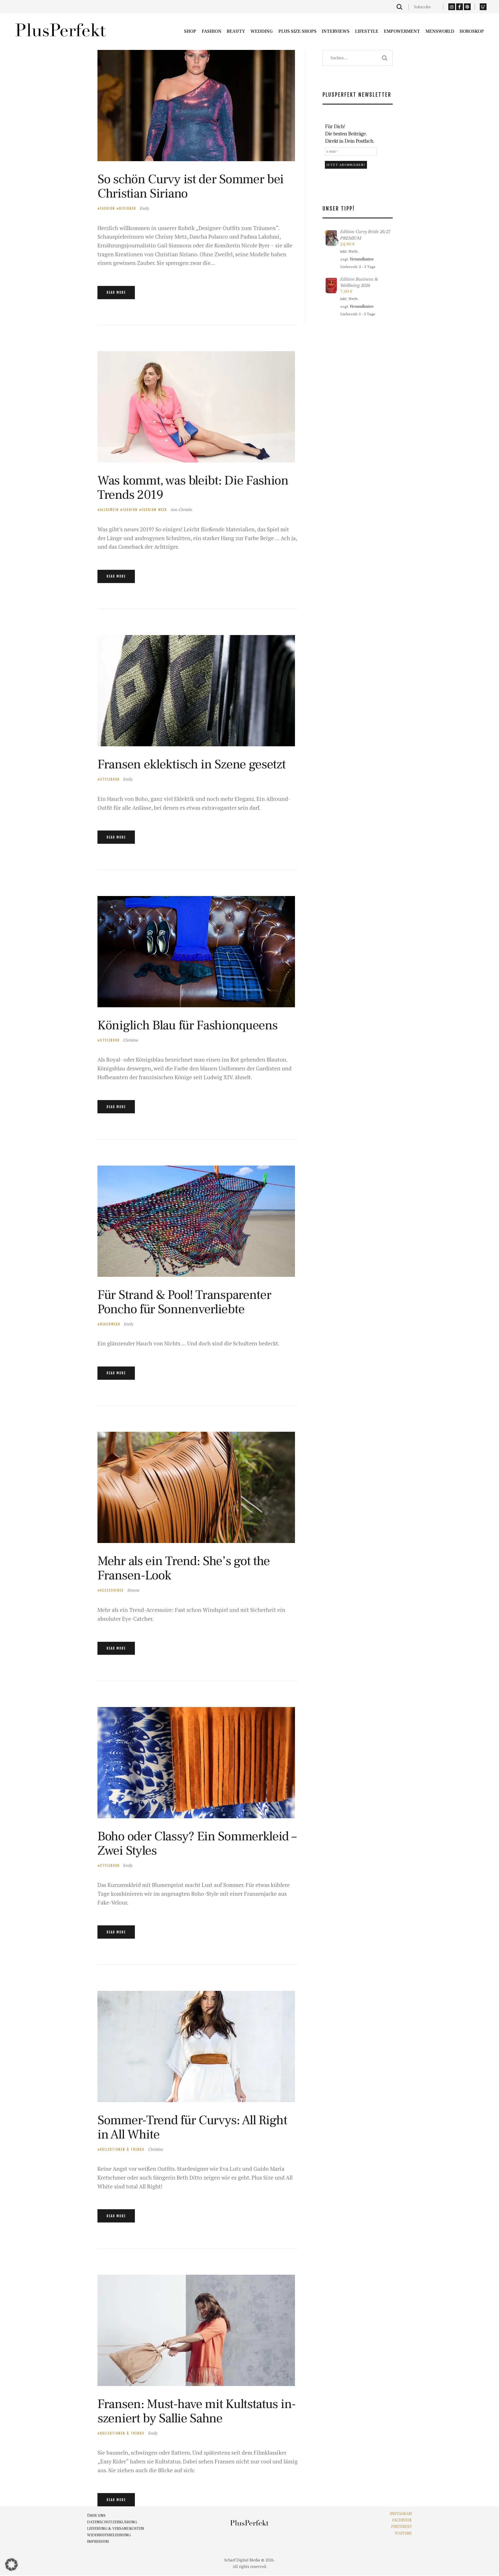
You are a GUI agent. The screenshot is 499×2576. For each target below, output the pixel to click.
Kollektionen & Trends (122, 2149)
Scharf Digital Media (242, 2560)
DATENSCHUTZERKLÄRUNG (112, 2522)
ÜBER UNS (96, 2516)
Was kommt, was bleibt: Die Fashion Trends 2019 (193, 488)
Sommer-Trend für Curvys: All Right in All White (192, 2127)
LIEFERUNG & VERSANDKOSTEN (116, 2529)
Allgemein (109, 510)
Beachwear (110, 1324)
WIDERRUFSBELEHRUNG (109, 2535)
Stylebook (110, 779)
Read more (116, 292)
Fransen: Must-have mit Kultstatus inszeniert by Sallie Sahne (197, 2411)
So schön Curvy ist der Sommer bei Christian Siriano (191, 186)
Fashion (108, 208)
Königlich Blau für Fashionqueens (187, 1025)
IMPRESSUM (98, 2542)
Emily (145, 208)
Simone (133, 1590)
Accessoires (112, 1590)
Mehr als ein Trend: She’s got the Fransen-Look (184, 1568)
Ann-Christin (181, 509)
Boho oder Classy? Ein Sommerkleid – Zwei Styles (197, 1843)
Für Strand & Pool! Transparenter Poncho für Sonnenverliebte (184, 1302)
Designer (128, 208)
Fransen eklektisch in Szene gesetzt (192, 764)
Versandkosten (362, 259)
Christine (131, 1040)
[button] (11, 2565)
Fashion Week (154, 510)
